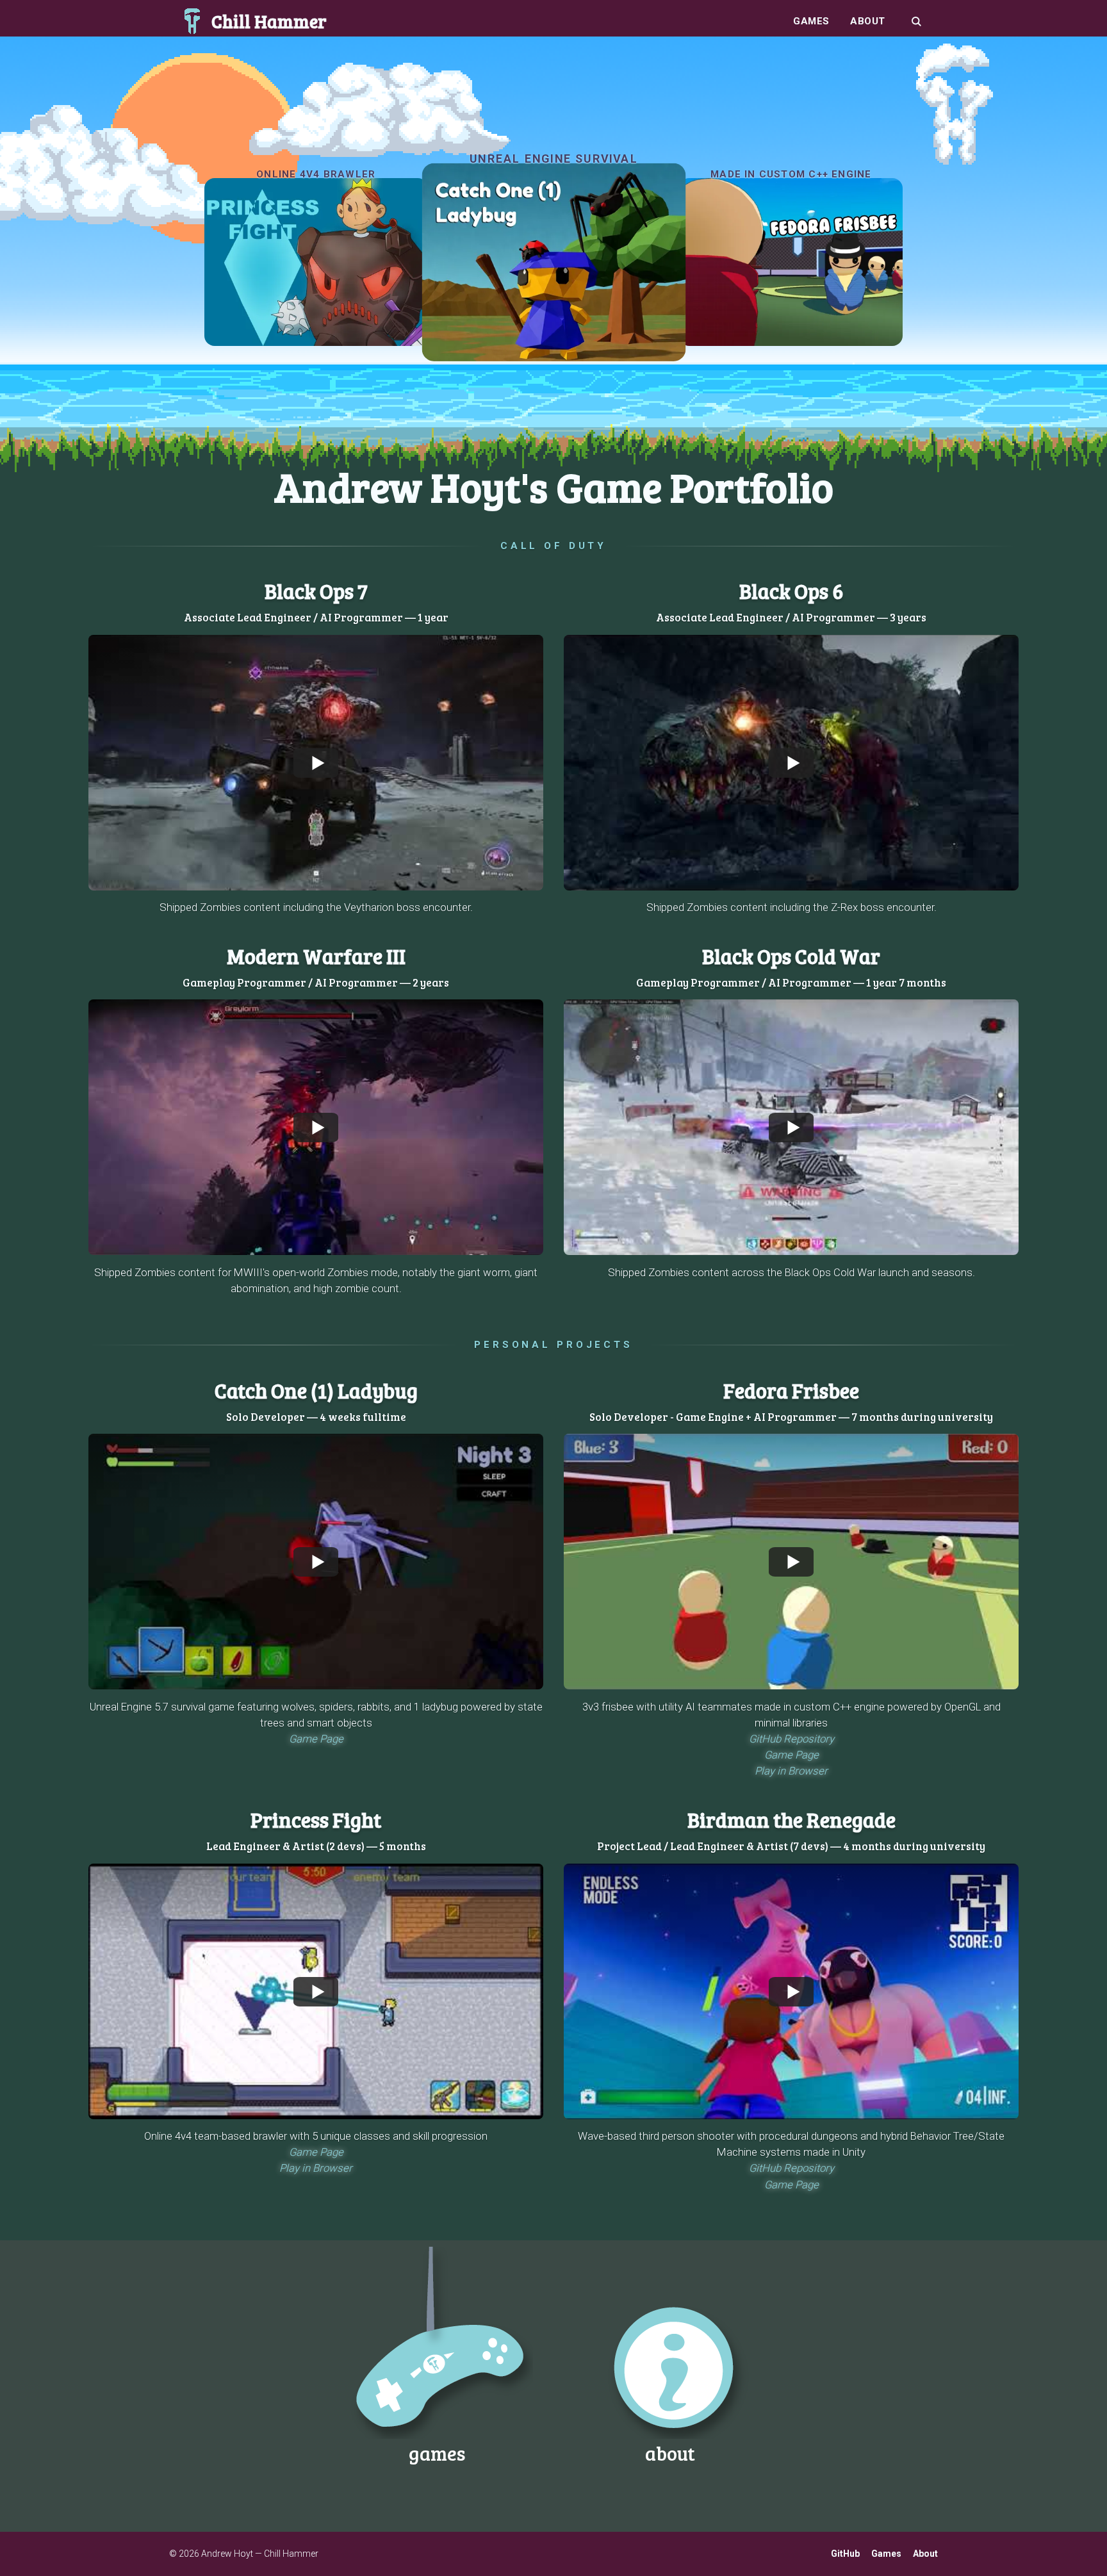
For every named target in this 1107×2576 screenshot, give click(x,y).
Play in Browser (791, 1771)
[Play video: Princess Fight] (316, 1991)
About (868, 21)
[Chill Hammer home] (192, 21)
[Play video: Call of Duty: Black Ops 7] (316, 762)
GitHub (845, 2554)
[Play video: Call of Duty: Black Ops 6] (791, 762)
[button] (316, 763)
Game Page (316, 1739)
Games (811, 21)
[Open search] (916, 21)
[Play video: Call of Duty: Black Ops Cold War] (791, 1128)
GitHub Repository (791, 1739)
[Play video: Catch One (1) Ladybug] (316, 1562)
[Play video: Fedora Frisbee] (791, 1562)
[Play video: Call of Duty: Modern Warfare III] (316, 1128)
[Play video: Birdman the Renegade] (791, 1991)
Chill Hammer (269, 21)
